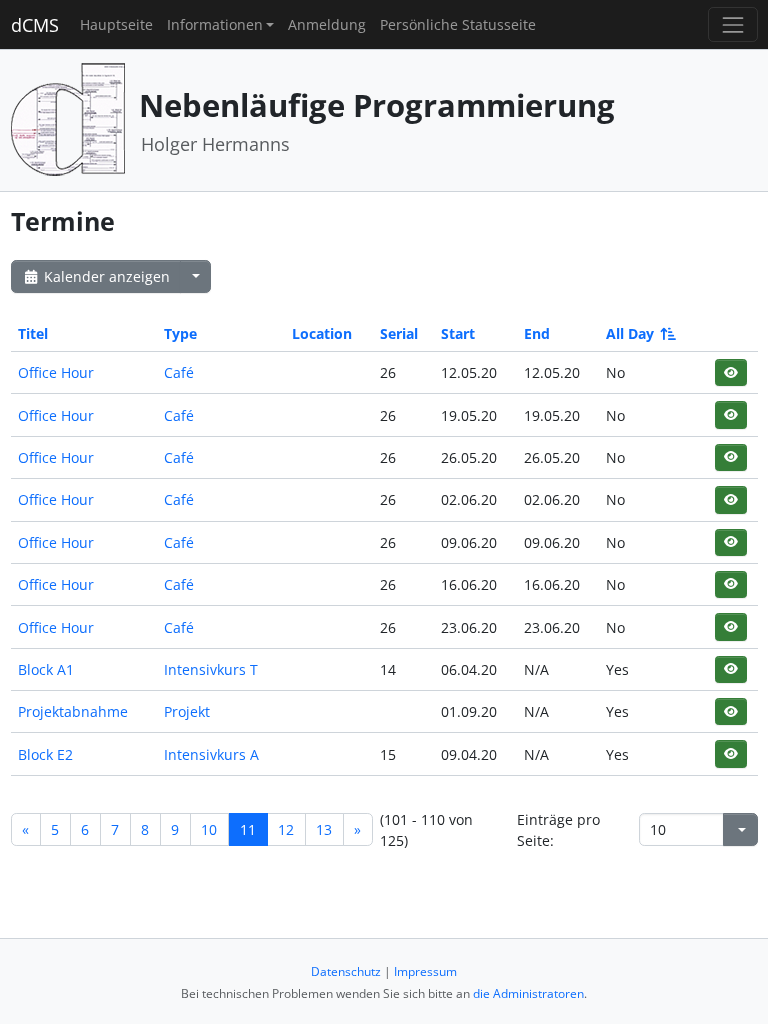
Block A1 (46, 669)
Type (180, 333)
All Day (630, 333)
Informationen (215, 24)
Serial (399, 333)
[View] (730, 372)
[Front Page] (68, 118)
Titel (33, 333)
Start (458, 333)
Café (179, 372)
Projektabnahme (73, 711)
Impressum (425, 971)
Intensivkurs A (211, 754)
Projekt (187, 711)
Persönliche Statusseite (458, 24)
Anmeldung (327, 24)
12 (286, 829)
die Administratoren (528, 993)
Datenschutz (346, 971)
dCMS (35, 25)
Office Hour (56, 372)
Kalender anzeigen (105, 276)
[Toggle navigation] (732, 24)
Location (322, 333)
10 (209, 829)
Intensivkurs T (211, 669)
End (537, 333)
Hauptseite (116, 24)
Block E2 (45, 754)
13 (324, 829)
